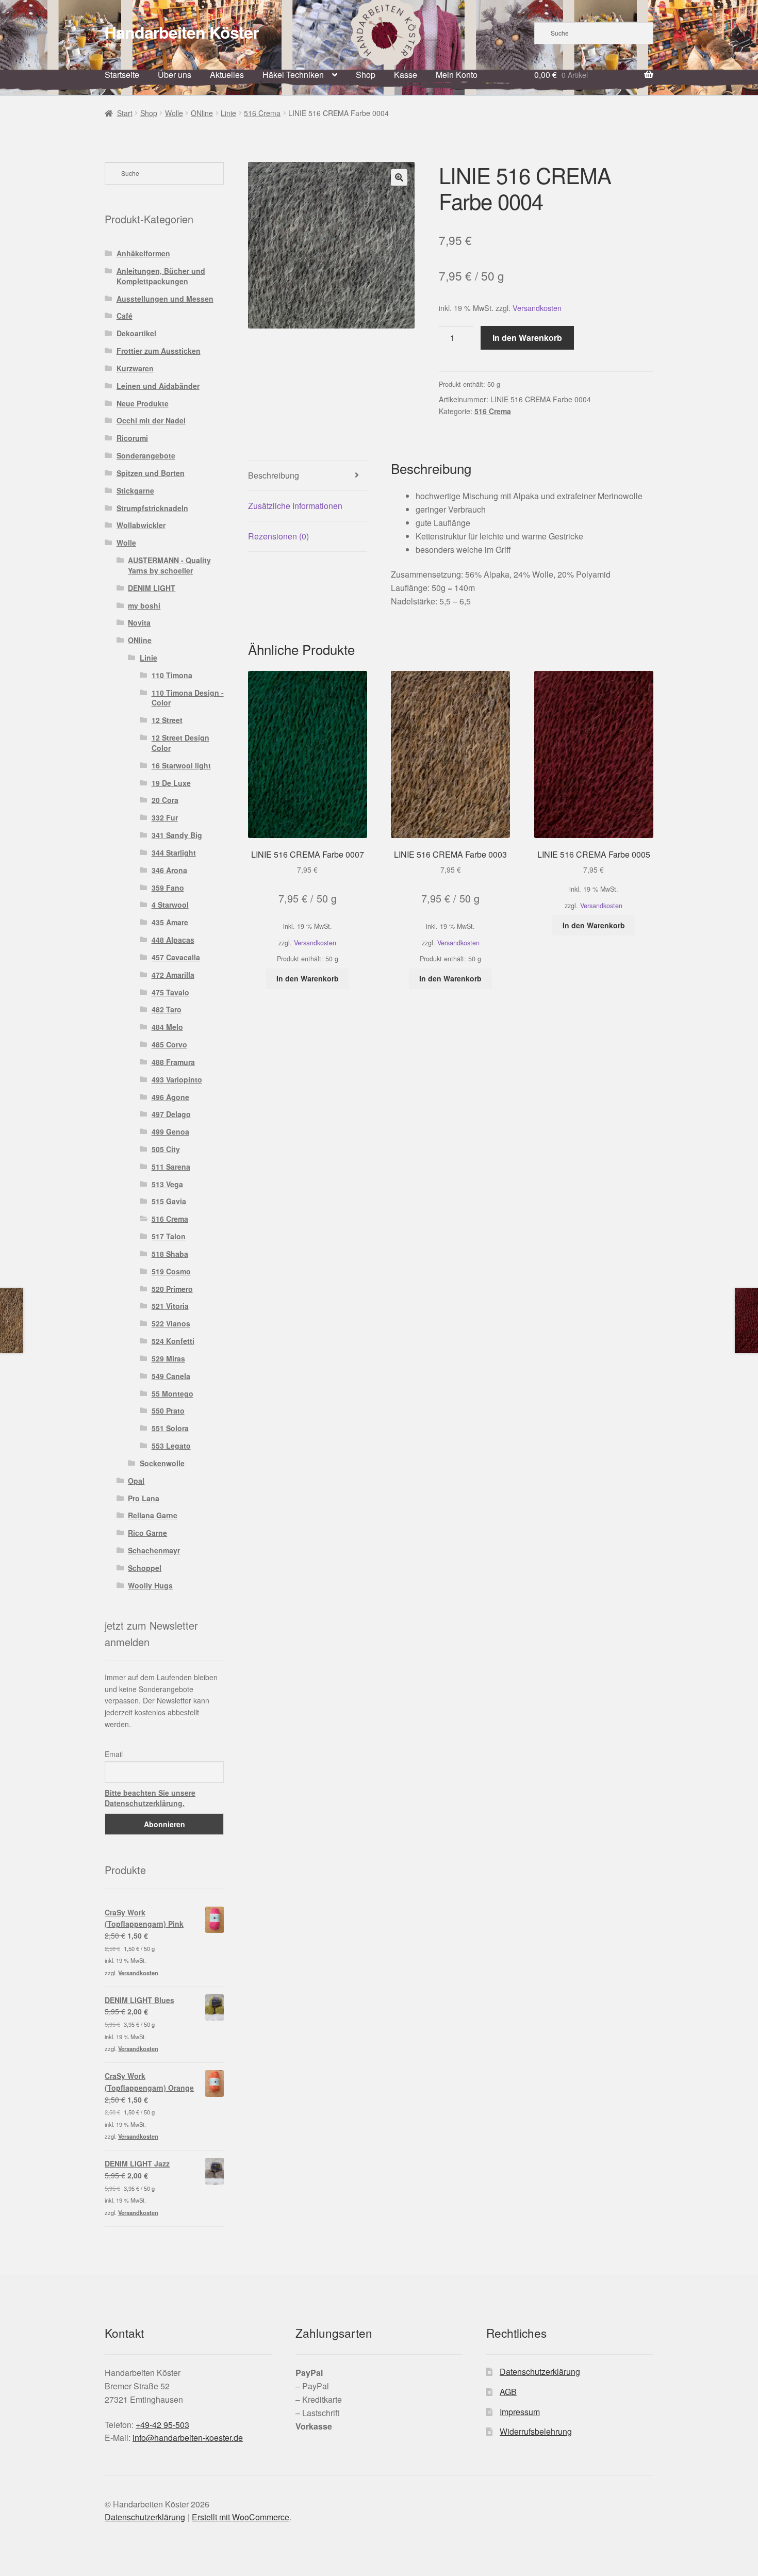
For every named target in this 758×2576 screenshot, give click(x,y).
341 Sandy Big (177, 835)
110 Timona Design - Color (188, 698)
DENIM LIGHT (152, 588)
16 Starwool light (181, 765)
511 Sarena (171, 1167)
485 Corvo (169, 1044)
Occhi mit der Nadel (151, 420)
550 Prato (168, 1410)
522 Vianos (171, 1323)
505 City (166, 1149)
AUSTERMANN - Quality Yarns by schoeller (169, 565)
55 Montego (172, 1393)
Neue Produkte (143, 403)
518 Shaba (170, 1254)
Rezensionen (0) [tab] (278, 536)
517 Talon (169, 1236)
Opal (136, 1481)
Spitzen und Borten (151, 473)
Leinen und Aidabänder (158, 386)
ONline (202, 113)
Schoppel (145, 1568)
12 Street (167, 720)
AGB (508, 2392)
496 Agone (170, 1097)
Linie (228, 113)
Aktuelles (227, 75)
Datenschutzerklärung (540, 2372)
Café (125, 316)
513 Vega (167, 1184)
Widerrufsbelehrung (536, 2431)
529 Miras (168, 1358)
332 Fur (165, 817)
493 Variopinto (177, 1079)
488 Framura (173, 1062)
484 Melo (167, 1027)
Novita (139, 622)
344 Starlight (174, 852)
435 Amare (170, 922)
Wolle (174, 113)
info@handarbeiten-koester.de (188, 2438)
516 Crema (262, 113)
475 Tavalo (170, 992)
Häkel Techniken (293, 75)
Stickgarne (135, 490)
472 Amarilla (173, 975)
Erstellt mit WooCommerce (241, 2517)
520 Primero (172, 1289)
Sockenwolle (162, 1463)
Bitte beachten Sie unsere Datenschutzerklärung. (150, 1798)
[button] (399, 177)
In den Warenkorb (527, 338)
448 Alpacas (173, 940)
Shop (366, 75)
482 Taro (167, 1009)
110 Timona (172, 675)
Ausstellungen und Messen (165, 299)
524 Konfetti (173, 1341)
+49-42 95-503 (162, 2425)
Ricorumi (132, 438)
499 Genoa (170, 1131)
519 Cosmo (171, 1271)
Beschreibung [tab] (274, 475)
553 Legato (171, 1446)
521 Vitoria (170, 1306)
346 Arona (169, 870)
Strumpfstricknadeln (152, 508)
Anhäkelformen (143, 253)
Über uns (175, 75)
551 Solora (170, 1428)
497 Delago (171, 1114)
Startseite (122, 75)
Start (125, 113)
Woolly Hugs (150, 1585)
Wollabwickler (141, 525)
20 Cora (165, 800)
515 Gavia (169, 1201)
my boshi (144, 605)
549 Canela (171, 1376)
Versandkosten (537, 308)
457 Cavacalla (176, 957)
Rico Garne (147, 1533)
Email (114, 1754)
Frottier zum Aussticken (159, 351)
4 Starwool (170, 905)
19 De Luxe (171, 783)
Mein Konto (457, 75)
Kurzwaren (135, 368)
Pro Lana (144, 1498)
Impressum (520, 2412)
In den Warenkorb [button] (308, 978)
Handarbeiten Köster (182, 32)
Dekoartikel (136, 333)
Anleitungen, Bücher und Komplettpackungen (161, 276)
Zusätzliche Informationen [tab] (295, 506)
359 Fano (168, 888)
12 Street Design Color (180, 743)
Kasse (406, 75)
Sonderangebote (146, 455)
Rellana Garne (153, 1515)
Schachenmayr (154, 1550)
